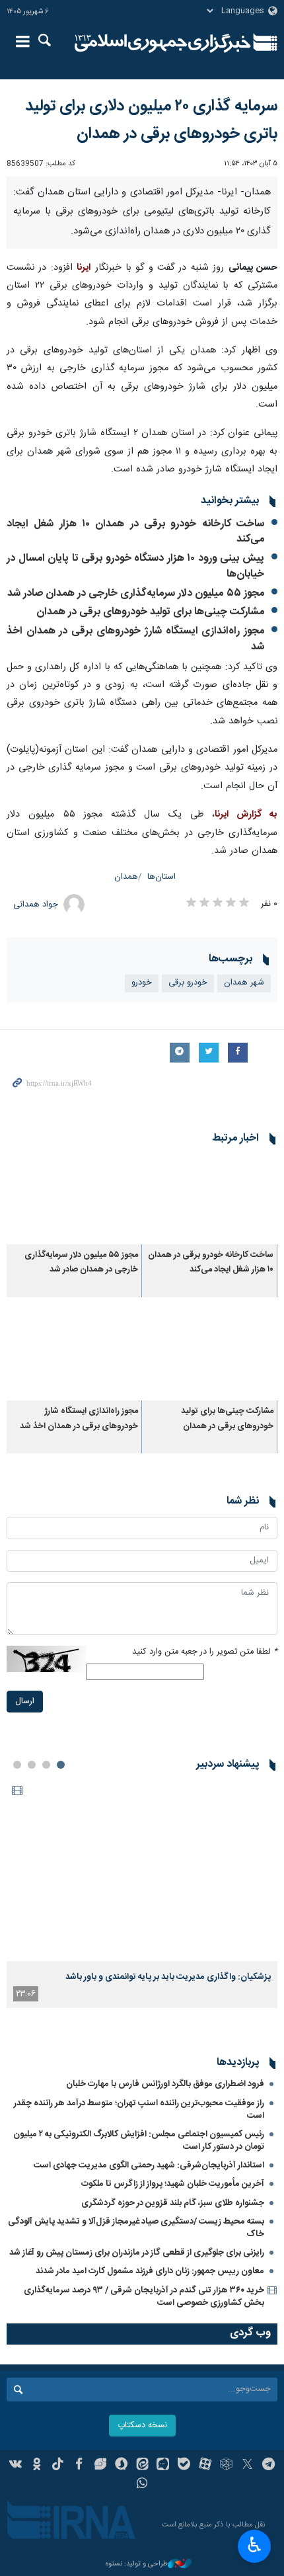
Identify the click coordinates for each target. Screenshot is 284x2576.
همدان (126, 877)
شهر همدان (244, 983)
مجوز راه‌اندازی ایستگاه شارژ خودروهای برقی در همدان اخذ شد (135, 639)
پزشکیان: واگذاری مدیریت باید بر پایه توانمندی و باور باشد (168, 1977)
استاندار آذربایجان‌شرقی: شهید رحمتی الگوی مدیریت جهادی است (149, 2165)
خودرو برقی (188, 983)
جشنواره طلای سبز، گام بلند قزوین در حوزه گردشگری (173, 2203)
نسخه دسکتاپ (142, 2426)
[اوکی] (37, 2466)
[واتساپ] (142, 2485)
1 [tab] (61, 1765)
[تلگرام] (268, 2466)
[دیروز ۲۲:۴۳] (142, 1870)
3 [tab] (32, 1765)
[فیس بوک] (79, 2466)
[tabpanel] (142, 1894)
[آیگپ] (163, 2466)
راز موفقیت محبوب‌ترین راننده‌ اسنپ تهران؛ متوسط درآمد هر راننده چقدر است (139, 2110)
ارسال (25, 1702)
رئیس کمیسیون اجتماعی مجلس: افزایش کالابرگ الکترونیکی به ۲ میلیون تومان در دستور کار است (139, 2141)
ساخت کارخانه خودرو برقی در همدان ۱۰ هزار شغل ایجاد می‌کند (135, 532)
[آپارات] (205, 2466)
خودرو (142, 983)
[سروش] (121, 2466)
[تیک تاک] (58, 2466)
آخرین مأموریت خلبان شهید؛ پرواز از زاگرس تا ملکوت (173, 2184)
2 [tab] (46, 1765)
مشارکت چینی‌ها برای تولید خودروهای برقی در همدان (150, 612)
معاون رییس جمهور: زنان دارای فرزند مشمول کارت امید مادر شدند (150, 2271)
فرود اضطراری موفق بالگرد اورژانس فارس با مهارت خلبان (165, 2084)
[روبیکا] (226, 2466)
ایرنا (163, 43)
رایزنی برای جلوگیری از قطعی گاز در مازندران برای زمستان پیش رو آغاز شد (137, 2253)
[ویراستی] (100, 2466)
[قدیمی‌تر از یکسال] (210, 1199)
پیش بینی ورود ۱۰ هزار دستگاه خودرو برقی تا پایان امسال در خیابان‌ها (135, 566)
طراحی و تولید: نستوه (137, 2564)
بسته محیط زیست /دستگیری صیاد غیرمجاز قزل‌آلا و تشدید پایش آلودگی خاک (136, 2228)
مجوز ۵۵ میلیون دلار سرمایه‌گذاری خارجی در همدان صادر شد (136, 593)
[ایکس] (247, 2466)
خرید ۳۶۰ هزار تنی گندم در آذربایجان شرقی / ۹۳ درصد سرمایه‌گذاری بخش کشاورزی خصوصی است (144, 2297)
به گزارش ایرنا (246, 815)
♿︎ (255, 2545)
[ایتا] (142, 2466)
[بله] (184, 2466)
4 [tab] (17, 1765)
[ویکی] (16, 2466)
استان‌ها (161, 877)
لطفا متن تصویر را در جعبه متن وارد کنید (205, 1652)
